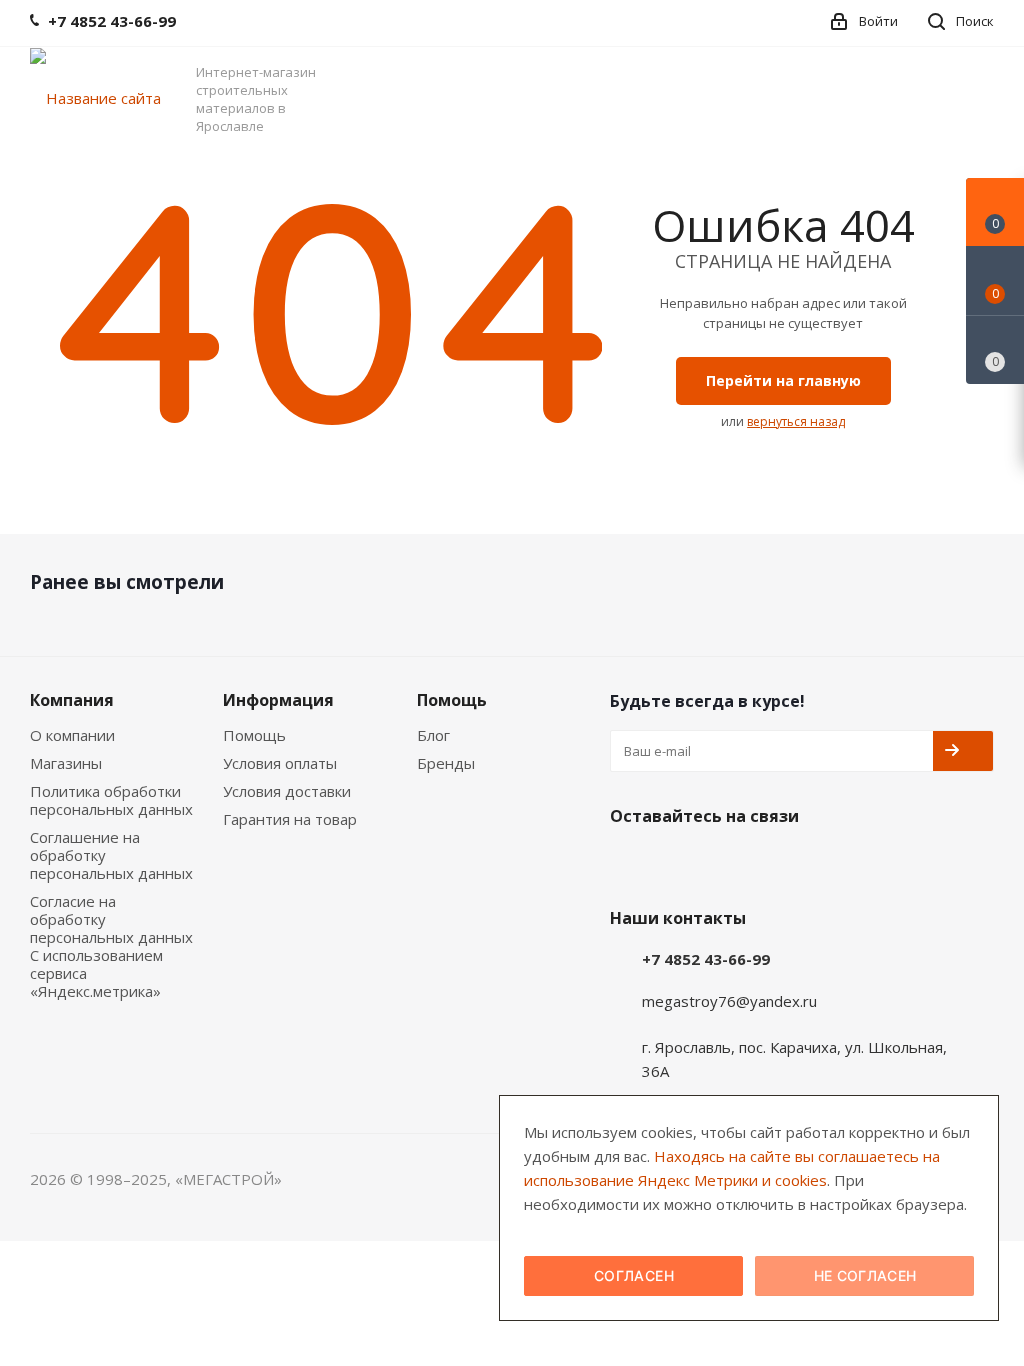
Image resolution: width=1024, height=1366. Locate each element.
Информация (278, 700)
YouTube (680, 863)
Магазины (66, 763)
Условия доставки (287, 791)
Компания (72, 700)
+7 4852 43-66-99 (706, 959)
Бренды (446, 763)
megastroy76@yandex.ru (729, 1001)
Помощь (254, 735)
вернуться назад (796, 421)
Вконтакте (630, 863)
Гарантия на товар (290, 819)
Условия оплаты (280, 763)
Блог (433, 735)
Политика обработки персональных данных (111, 800)
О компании (72, 735)
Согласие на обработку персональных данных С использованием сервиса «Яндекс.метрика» (111, 946)
